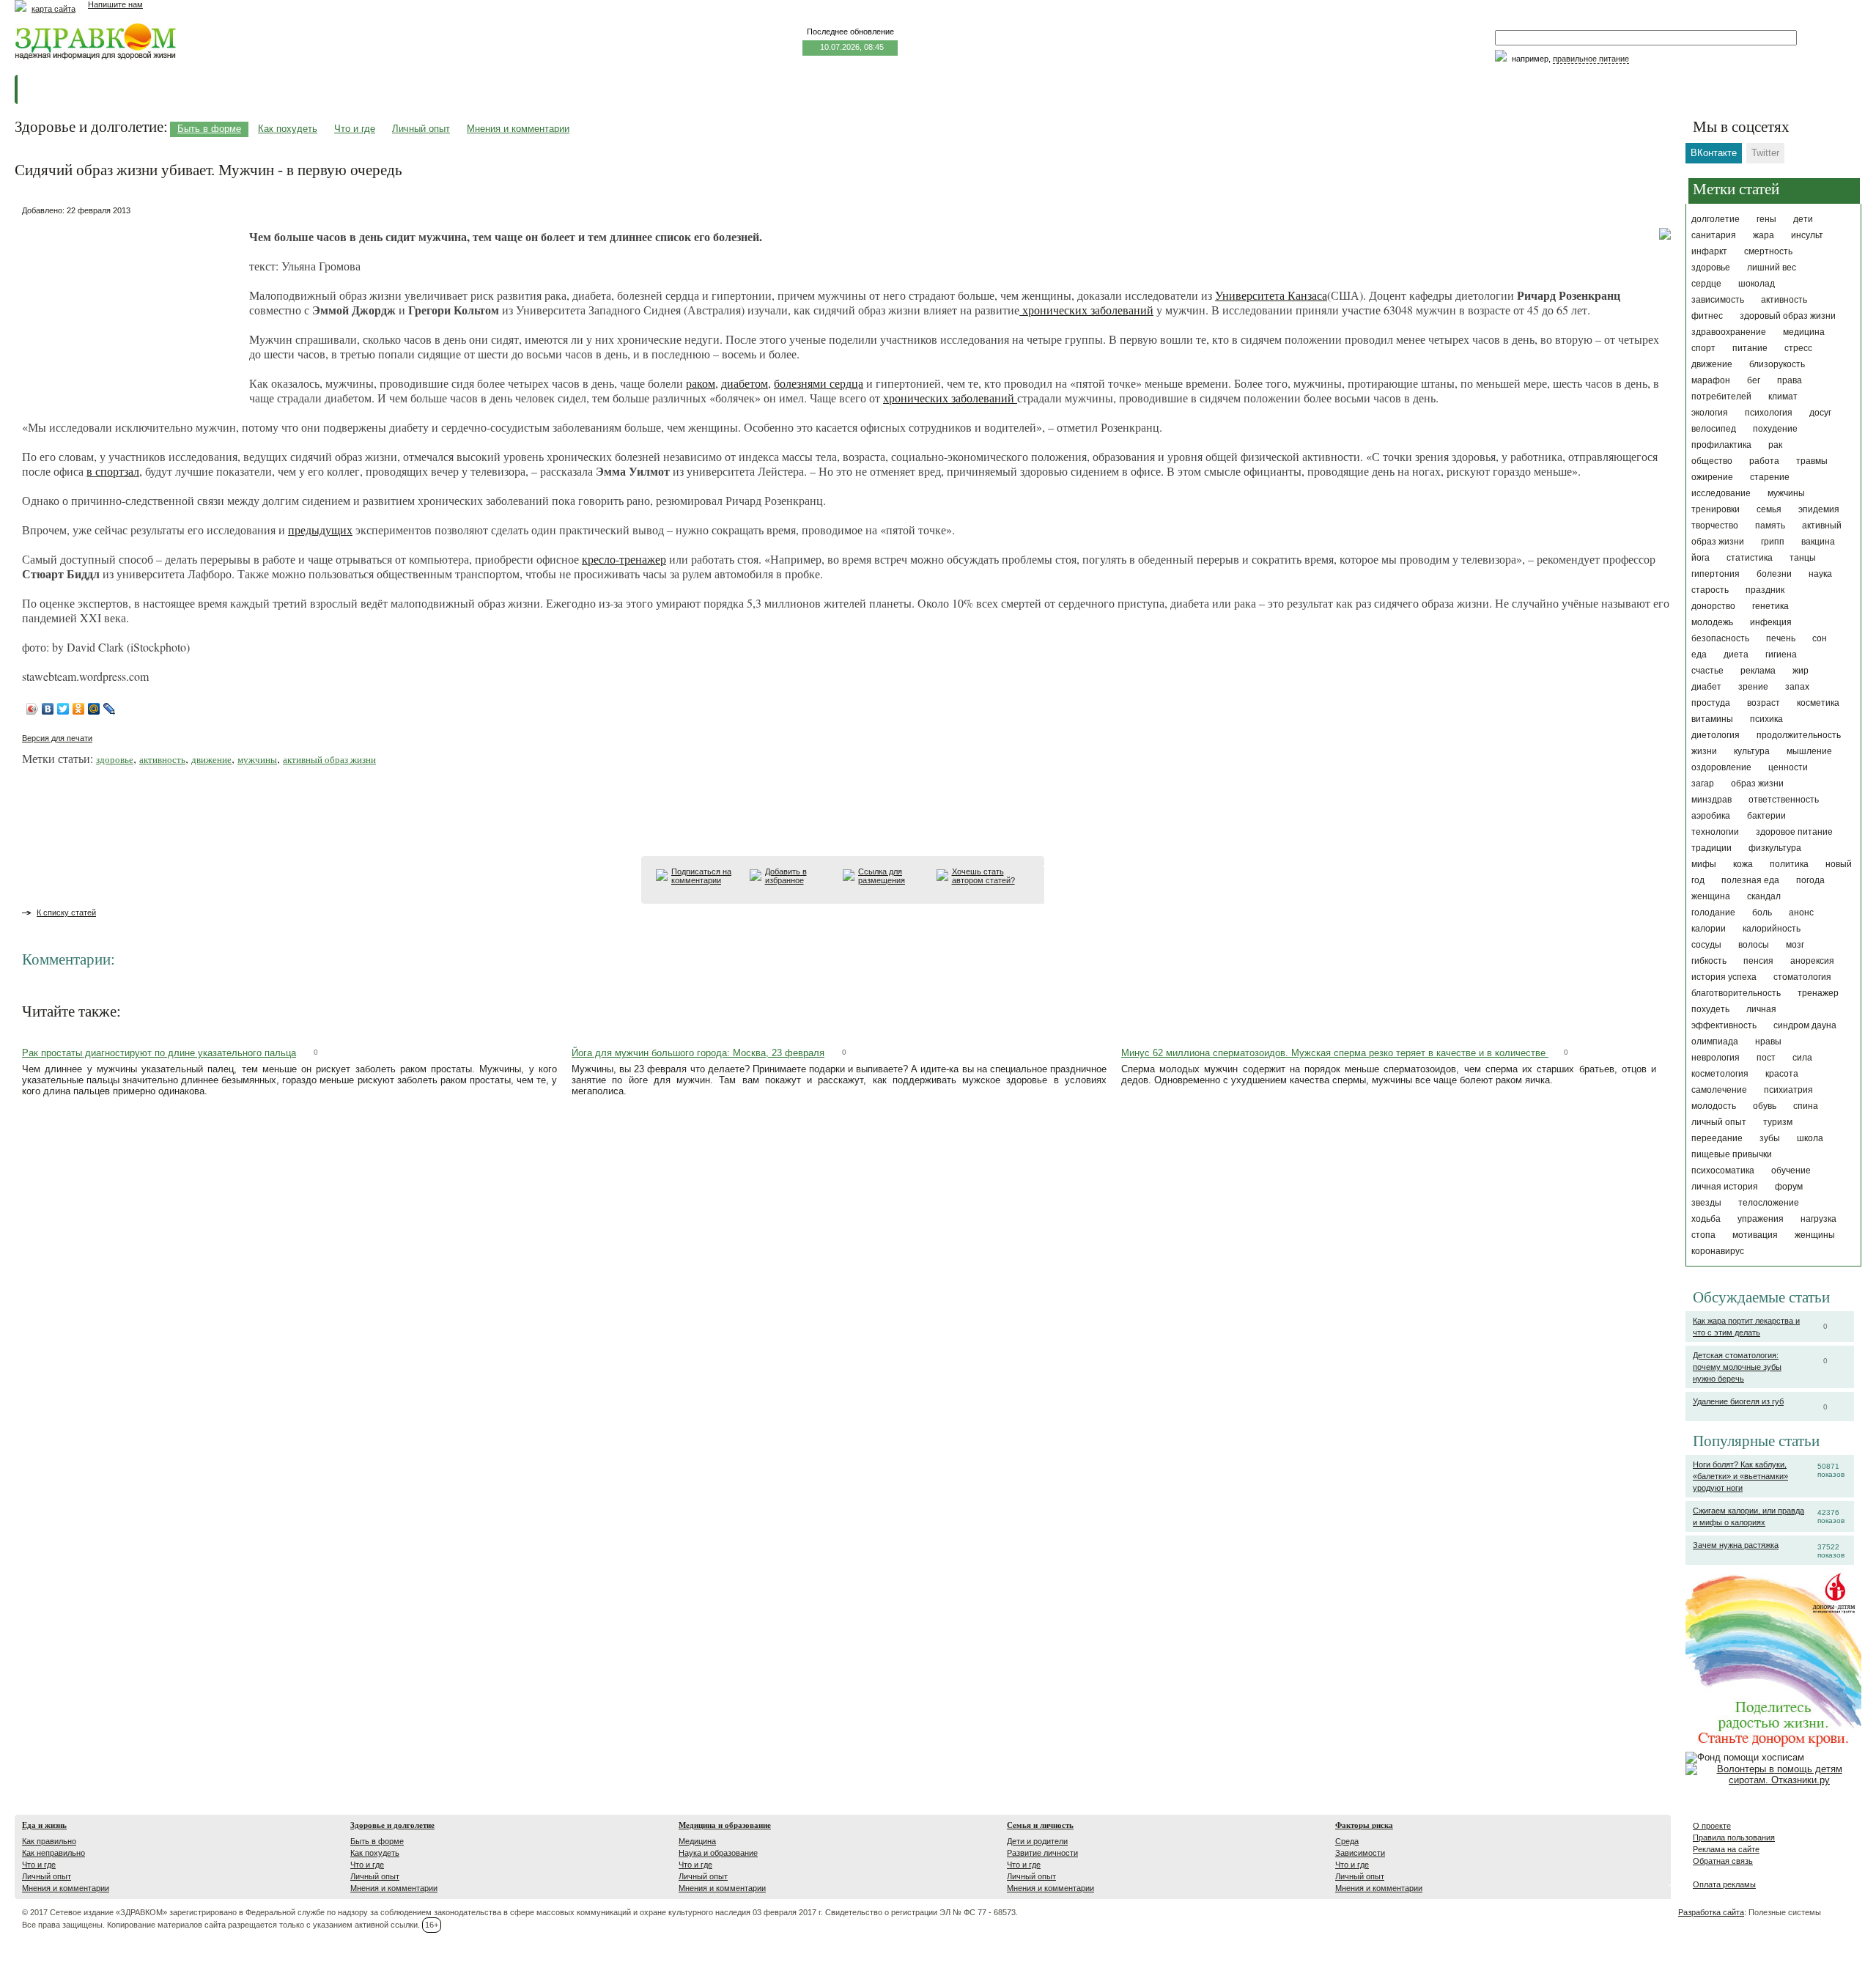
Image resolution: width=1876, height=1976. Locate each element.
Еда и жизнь (44, 1825)
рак (1775, 445)
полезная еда (1750, 880)
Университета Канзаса (1271, 295)
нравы (1768, 1042)
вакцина (1818, 542)
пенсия (1758, 961)
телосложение (1769, 1203)
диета (1736, 655)
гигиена (1781, 655)
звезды (1706, 1203)
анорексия (1812, 961)
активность (1784, 300)
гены (1766, 219)
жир (1801, 671)
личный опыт (1719, 1122)
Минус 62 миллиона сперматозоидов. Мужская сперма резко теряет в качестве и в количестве (1335, 1053)
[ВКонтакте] (48, 709)
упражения (1761, 1219)
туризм (1778, 1122)
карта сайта (53, 9)
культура (1752, 751)
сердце (1706, 284)
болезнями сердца (819, 383)
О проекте (1712, 1826)
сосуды (1706, 945)
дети (1803, 219)
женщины (1815, 1235)
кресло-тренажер (624, 559)
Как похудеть (288, 129)
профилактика (1721, 445)
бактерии (1766, 816)
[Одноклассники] (79, 709)
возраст (1764, 703)
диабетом (745, 383)
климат (1783, 397)
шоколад (1757, 284)
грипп (1773, 542)
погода (1810, 880)
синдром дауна (1805, 1025)
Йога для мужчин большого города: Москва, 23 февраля (698, 1053)
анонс (1801, 913)
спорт (1703, 348)
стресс (1798, 348)
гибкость (1709, 961)
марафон (1711, 380)
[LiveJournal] (110, 709)
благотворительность (1736, 993)
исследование (1721, 493)
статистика (1750, 558)
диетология (1716, 735)
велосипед (1714, 429)
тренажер (1818, 993)
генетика (1770, 606)
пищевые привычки (1732, 1154)
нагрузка (1818, 1219)
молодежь (1712, 622)
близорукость (1777, 364)
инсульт (1807, 235)
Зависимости (1360, 1853)
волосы (1754, 945)
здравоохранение (1729, 332)
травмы (1812, 461)
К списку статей (66, 913)
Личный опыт (421, 129)
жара (1764, 235)
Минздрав (1711, 800)
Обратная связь (1723, 1861)
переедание (1717, 1138)
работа (1764, 461)
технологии (1715, 832)
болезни (1774, 574)
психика (1766, 719)
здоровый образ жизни (1788, 316)
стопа (1703, 1235)
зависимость (1718, 300)
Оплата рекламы (1724, 1884)
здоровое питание (1794, 832)
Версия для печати (57, 738)
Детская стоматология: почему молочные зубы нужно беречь (1737, 1367)
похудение (1775, 429)
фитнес (1707, 316)
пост (1766, 1058)
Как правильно (49, 1841)
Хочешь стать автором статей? (983, 876)
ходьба (1706, 1219)
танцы (1803, 558)
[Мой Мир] (94, 709)
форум (1789, 1187)
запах (1797, 687)
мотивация (1755, 1235)
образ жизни (1757, 784)
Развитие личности (1042, 1853)
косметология (1720, 1074)
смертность (1768, 251)
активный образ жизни (329, 759)
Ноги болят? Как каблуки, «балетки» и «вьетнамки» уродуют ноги (1740, 1476)
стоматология (1802, 977)
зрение (1753, 687)
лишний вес (1772, 268)
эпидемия (1819, 509)
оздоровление (1721, 767)
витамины (1712, 719)
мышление (1809, 751)
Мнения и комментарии (518, 129)
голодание (1713, 913)
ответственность (1784, 800)
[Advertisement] (132, 311)
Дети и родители (1037, 1841)
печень (1781, 638)
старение (1770, 477)
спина (1806, 1106)
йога (1700, 558)
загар (1703, 784)
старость (1710, 590)
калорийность (1772, 929)
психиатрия (1788, 1090)
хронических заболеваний (1086, 310)
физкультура (1775, 848)
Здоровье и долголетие (392, 1825)
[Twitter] (63, 709)
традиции (1711, 848)
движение (1712, 364)
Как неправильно (53, 1853)
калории (1709, 929)
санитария (1714, 235)
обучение (1791, 1171)
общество (1712, 461)
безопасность (1720, 638)
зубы (1770, 1138)
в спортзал (113, 471)
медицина (1804, 332)
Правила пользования (1734, 1837)
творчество (1715, 526)
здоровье (1711, 268)
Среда (1347, 1841)
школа (1810, 1138)
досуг (1820, 413)
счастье (1707, 671)
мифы (1704, 864)
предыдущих (320, 530)
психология (1769, 413)
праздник (1765, 590)
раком (701, 383)
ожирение (1712, 477)
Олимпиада (1715, 1042)
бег (1754, 380)
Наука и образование (718, 1853)
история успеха (1724, 977)
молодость (1714, 1106)
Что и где (355, 129)
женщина (1711, 896)
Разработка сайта (1711, 1912)
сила (1802, 1058)
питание (1750, 348)
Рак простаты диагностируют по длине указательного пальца (159, 1053)
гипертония (1716, 574)
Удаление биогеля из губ (1738, 1401)
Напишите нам (115, 4)
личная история (1725, 1187)
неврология (1716, 1058)
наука (1820, 574)
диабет (1706, 687)
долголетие (1716, 219)
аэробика (1711, 816)
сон (1820, 638)
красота (1782, 1074)
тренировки (1716, 509)
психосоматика (1723, 1171)
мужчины (1786, 493)
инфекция (1771, 622)
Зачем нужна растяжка (1736, 1545)
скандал (1764, 896)
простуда (1711, 703)
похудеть (1710, 1009)
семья (1769, 509)
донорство (1713, 606)
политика (1789, 864)
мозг (1795, 945)
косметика (1818, 703)
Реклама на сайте (1726, 1849)
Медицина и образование (725, 1825)
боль (1762, 913)
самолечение (1719, 1090)
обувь (1765, 1106)
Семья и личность (1040, 1825)
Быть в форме (209, 129)
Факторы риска (1364, 1825)
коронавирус (1718, 1251)
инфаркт (1709, 251)
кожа (1743, 864)
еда (1699, 655)
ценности (1788, 767)
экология (1710, 413)
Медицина (697, 1841)
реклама (1758, 671)
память (1770, 526)
